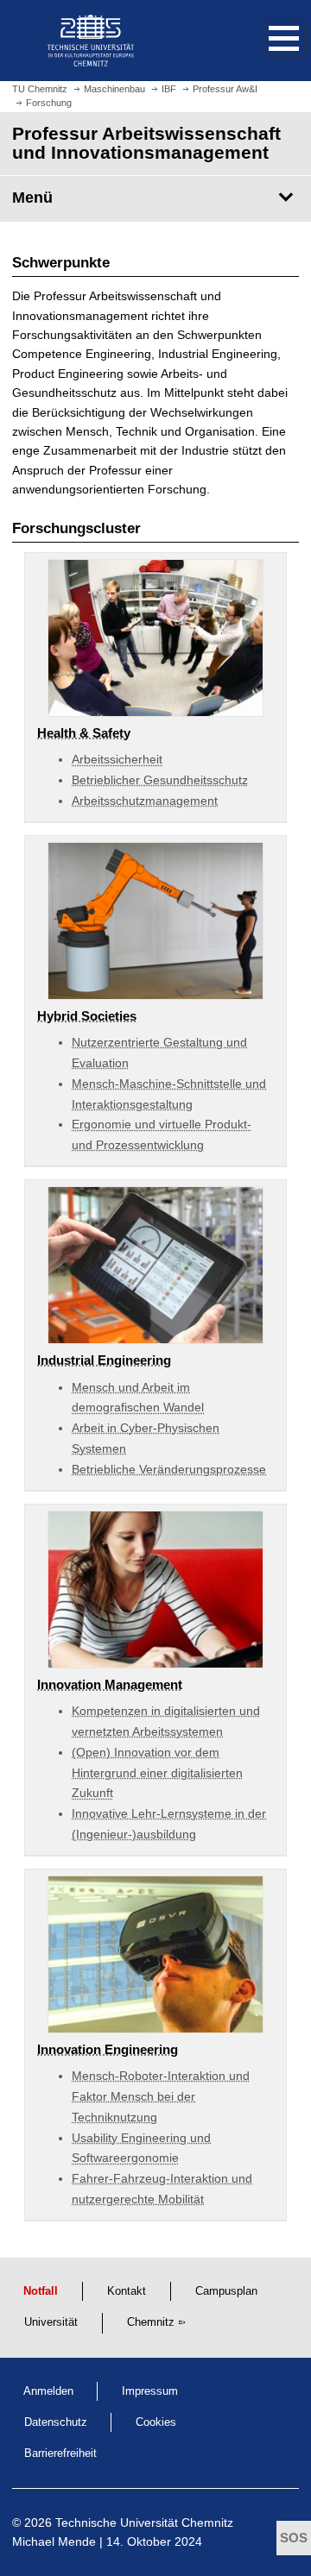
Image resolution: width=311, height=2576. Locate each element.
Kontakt (127, 2291)
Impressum (150, 2391)
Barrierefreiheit (60, 2453)
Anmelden (48, 2391)
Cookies (156, 2422)
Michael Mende (54, 2541)
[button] (266, 41)
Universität (51, 2322)
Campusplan (226, 2291)
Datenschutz (56, 2422)
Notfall (41, 2291)
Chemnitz (151, 2322)
